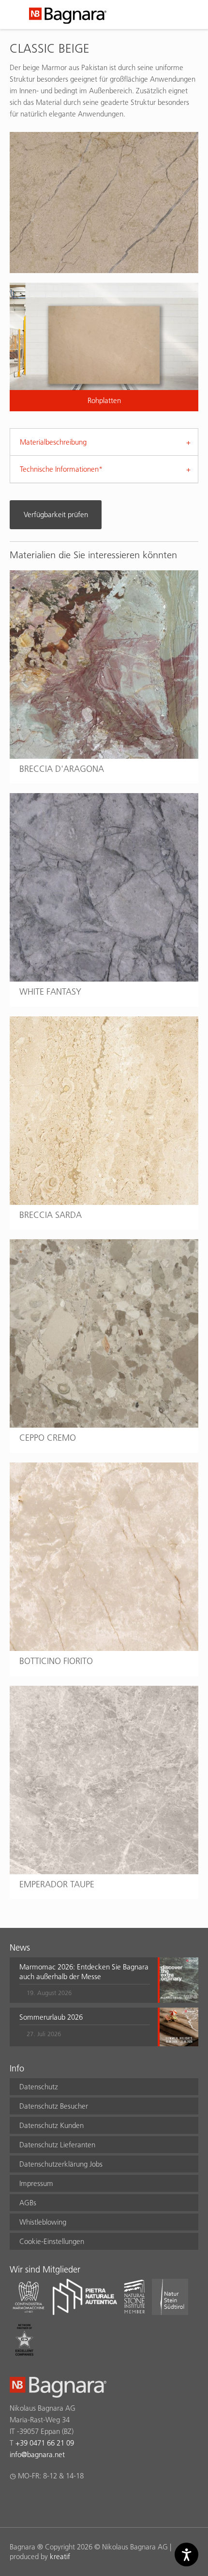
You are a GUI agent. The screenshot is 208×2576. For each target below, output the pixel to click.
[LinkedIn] (53, 2501)
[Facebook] (15, 2501)
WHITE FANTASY (50, 991)
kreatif (60, 2556)
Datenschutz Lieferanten (57, 2145)
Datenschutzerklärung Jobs (61, 2164)
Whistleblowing (43, 2222)
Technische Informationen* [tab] (61, 469)
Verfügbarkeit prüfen (56, 514)
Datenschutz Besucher (54, 2106)
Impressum (36, 2183)
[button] (85, 1980)
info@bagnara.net (37, 2454)
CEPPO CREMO (48, 1438)
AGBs (28, 2203)
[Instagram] (34, 2501)
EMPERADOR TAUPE (57, 1884)
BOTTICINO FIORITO (56, 1661)
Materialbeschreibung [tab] (53, 442)
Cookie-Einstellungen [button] (52, 2241)
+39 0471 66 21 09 (45, 2443)
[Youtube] (72, 2501)
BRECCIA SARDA (51, 1215)
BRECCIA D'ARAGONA (62, 769)
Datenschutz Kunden (52, 2125)
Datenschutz (39, 2087)
